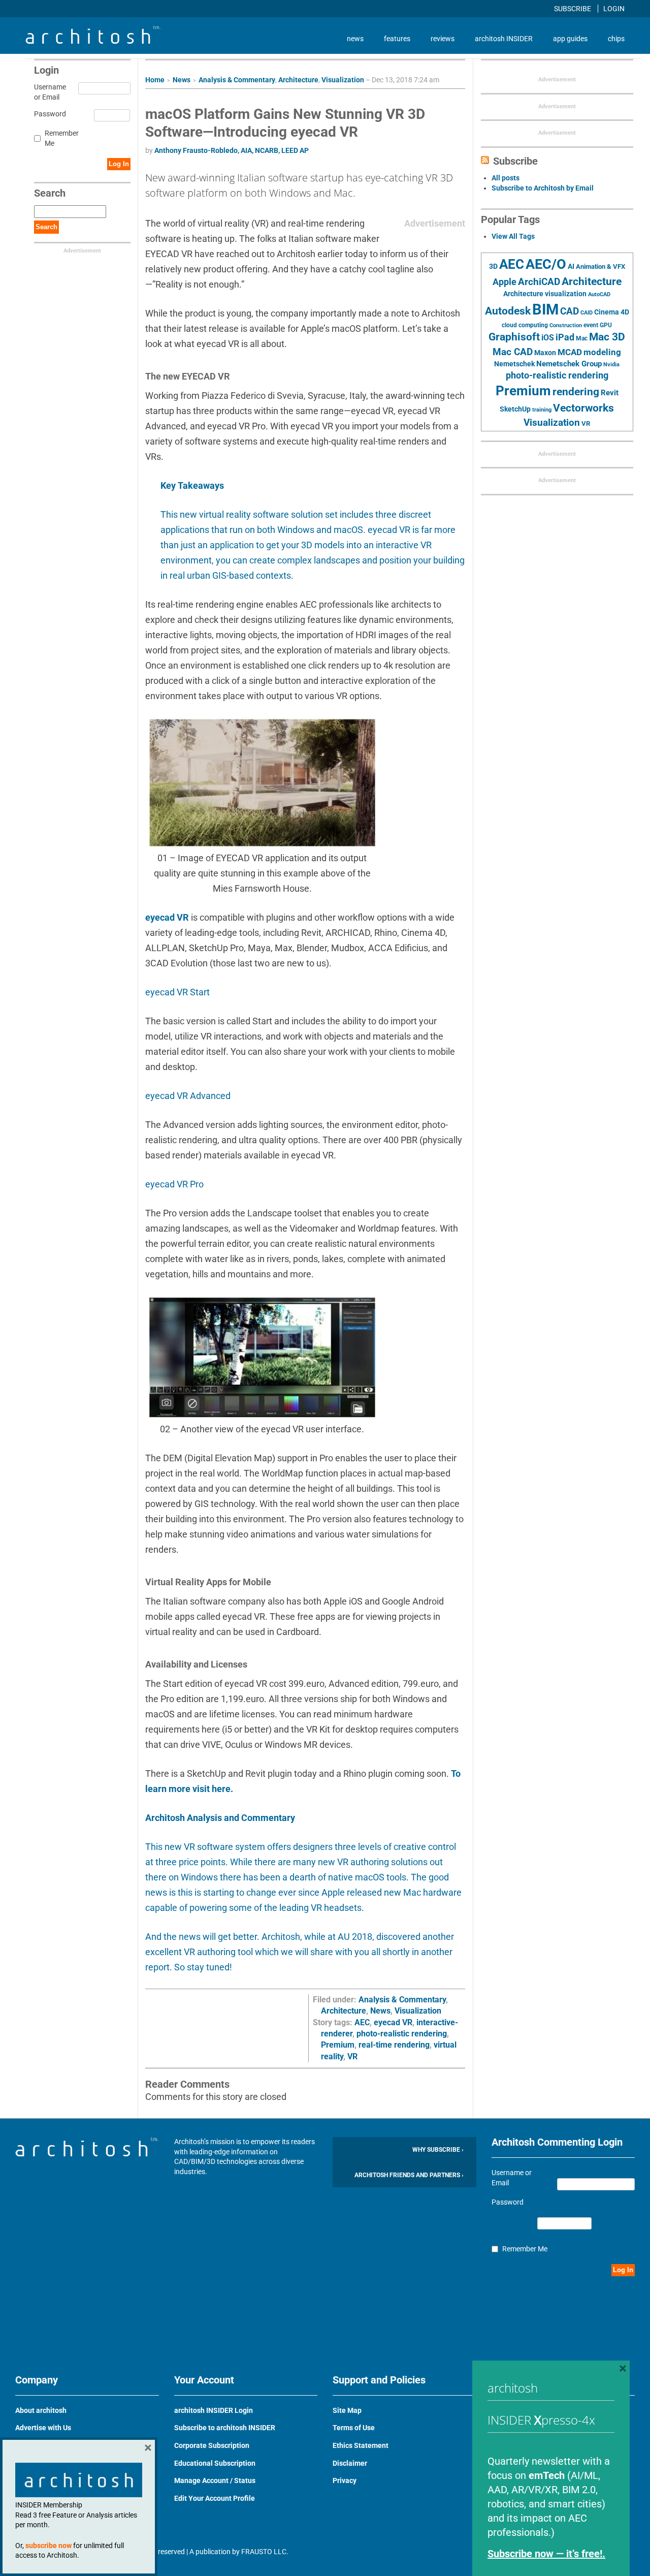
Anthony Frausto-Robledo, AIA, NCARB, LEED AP (232, 150)
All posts (506, 178)
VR (352, 2056)
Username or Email (48, 92)
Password (48, 114)
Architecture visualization (545, 294)
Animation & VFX (600, 266)
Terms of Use (354, 2428)
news (355, 39)
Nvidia (611, 365)
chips (616, 39)
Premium (338, 2045)
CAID (587, 313)
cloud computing (525, 325)
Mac (582, 338)
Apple (505, 282)
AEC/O (546, 264)
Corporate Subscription (212, 2445)
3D (493, 266)
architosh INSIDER (504, 39)
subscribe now (48, 2546)
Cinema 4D (612, 312)
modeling (602, 352)
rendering (576, 392)
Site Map (347, 2410)
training (542, 410)
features (397, 39)
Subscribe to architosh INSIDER (225, 2428)
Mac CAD (513, 352)
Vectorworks (583, 408)
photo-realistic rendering (402, 2034)
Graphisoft (514, 337)
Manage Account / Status (215, 2480)
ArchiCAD (539, 282)
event (591, 325)
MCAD (570, 352)
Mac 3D (607, 337)
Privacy (345, 2480)
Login (614, 9)
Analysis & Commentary (237, 80)
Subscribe (573, 9)
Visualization (343, 80)
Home (155, 80)
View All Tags (513, 236)
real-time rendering (394, 2045)
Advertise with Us (43, 2428)
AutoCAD (599, 294)
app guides (570, 39)
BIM (545, 309)
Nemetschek (514, 364)
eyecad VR (167, 917)
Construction (566, 325)
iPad (565, 337)
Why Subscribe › (438, 2150)
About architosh (41, 2410)
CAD (570, 311)
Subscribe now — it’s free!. (546, 2554)
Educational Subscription (215, 2463)
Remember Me (62, 138)
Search (46, 227)
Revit (610, 393)
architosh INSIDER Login (214, 2410)
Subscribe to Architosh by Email (543, 188)
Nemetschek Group (569, 364)
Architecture (298, 80)
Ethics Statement (361, 2445)
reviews (443, 39)
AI (571, 266)
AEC (362, 2022)
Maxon (545, 353)
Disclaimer (350, 2463)
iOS (548, 338)
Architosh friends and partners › (409, 2175)
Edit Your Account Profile (215, 2498)
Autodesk (508, 311)
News (182, 80)
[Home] (93, 41)
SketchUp (515, 409)
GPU (606, 325)
